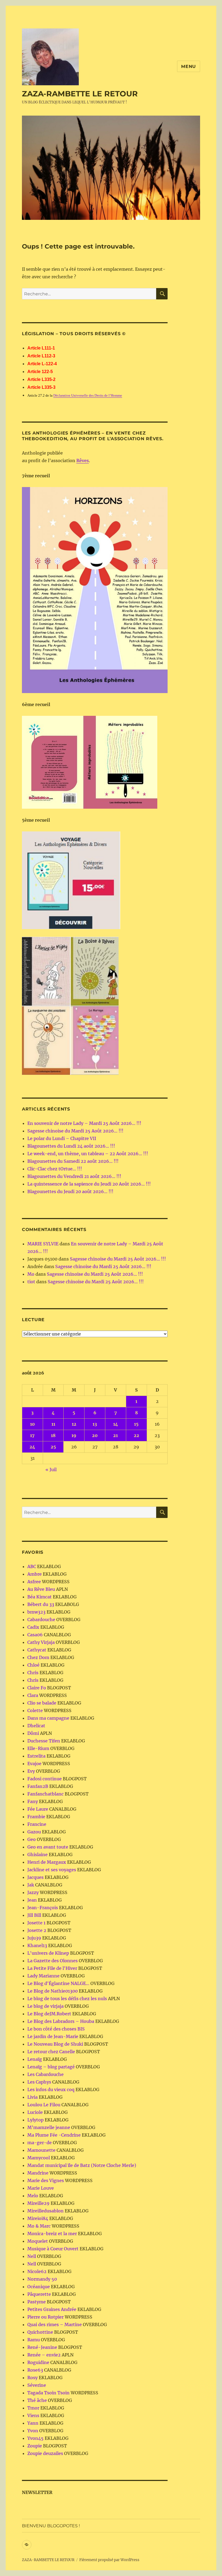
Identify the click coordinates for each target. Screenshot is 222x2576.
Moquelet (38, 2241)
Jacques (35, 1877)
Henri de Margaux (47, 1862)
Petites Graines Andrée (52, 2309)
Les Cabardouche (45, 2074)
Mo (31, 1274)
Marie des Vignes (46, 2180)
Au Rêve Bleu (41, 1589)
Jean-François (43, 1908)
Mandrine (38, 2173)
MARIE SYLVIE (43, 1244)
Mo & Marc (39, 2226)
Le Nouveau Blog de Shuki (55, 2044)
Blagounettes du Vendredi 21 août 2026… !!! (74, 1176)
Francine (37, 1824)
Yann (33, 2423)
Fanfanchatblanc (45, 1794)
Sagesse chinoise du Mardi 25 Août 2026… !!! (75, 1131)
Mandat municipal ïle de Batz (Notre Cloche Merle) (82, 2165)
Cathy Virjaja (41, 1642)
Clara (33, 1695)
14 (116, 1424)
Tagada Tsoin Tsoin (48, 2393)
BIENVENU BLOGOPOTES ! (51, 2526)
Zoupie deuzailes (45, 2453)
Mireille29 (38, 2203)
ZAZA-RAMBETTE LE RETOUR (80, 94)
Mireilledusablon (45, 2211)
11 (53, 1424)
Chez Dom (38, 1657)
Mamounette (41, 2150)
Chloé (33, 1665)
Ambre (35, 1574)
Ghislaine (37, 1855)
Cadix (33, 1627)
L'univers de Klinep (48, 1953)
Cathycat (37, 1650)
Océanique (39, 2287)
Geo (32, 1839)
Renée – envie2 (44, 2355)
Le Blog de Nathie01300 (53, 1991)
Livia (32, 2097)
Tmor (33, 2408)
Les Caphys (39, 2082)
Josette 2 (37, 1930)
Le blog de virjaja (45, 2006)
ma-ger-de (40, 2143)
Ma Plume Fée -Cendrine (54, 2135)
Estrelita (36, 1756)
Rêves (83, 461)
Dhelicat (36, 1726)
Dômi (33, 1733)
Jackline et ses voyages (52, 1870)
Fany (33, 1801)
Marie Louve (41, 2188)
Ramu (34, 2340)
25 (53, 1447)
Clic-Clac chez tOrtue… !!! (55, 1169)
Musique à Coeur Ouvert (53, 2249)
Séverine (37, 2385)
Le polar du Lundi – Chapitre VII (62, 1138)
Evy (31, 1771)
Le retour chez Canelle (51, 2052)
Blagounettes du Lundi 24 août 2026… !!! (71, 1146)
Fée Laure (38, 1809)
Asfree (34, 1582)
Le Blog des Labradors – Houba (61, 2021)
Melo (33, 2196)
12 (74, 1424)
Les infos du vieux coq (51, 2089)
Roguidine (38, 2362)
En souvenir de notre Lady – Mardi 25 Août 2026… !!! (84, 1123)
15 (136, 1424)
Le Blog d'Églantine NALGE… (58, 1983)
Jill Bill (34, 1915)
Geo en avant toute (48, 1847)
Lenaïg (35, 2059)
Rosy (32, 2378)
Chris (33, 1673)
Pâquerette (39, 2294)
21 (115, 1435)
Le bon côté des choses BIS (56, 2029)
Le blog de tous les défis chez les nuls (67, 1999)
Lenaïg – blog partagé (51, 2067)
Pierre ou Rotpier (45, 2317)
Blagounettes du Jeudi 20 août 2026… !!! (70, 1191)
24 (32, 1447)
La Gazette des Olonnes (53, 1961)
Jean (32, 1900)
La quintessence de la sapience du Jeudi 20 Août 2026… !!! (89, 1184)
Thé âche (37, 2400)
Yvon (33, 2431)
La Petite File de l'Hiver (52, 1968)
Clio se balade (42, 1703)
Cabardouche (41, 1620)
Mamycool (39, 2158)
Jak (31, 1885)
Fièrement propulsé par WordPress (109, 2560)
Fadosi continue (45, 1779)
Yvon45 (35, 2438)
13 (95, 1424)
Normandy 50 (42, 2279)
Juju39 (34, 1938)
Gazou (34, 1832)
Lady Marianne (43, 1976)
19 (74, 1435)
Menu (189, 66)
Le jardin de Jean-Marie (53, 2036)
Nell (32, 2256)
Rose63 (35, 2370)
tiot (31, 1282)
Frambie (36, 1817)
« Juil (51, 1470)
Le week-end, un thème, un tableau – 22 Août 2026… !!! (88, 1154)
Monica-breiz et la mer (52, 2234)
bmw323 (36, 1612)
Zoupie (35, 2446)
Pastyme (37, 2302)
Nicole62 (37, 2271)
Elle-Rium (38, 1748)
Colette (35, 1710)
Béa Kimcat (40, 1597)
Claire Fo (37, 1688)
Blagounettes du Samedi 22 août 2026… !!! (73, 1161)
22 (136, 1435)
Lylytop (35, 2120)
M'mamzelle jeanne (49, 2127)
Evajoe (34, 1764)
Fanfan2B (38, 1786)
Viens (33, 2415)
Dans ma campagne (48, 1718)
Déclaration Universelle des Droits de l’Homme (88, 395)
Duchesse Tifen (44, 1741)
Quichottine (40, 2332)
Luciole (35, 2112)
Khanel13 (37, 1945)
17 (32, 1435)
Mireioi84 (38, 2218)
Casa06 (35, 1635)
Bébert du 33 (41, 1604)
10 (32, 1424)
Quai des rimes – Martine (55, 2324)
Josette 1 (36, 1923)
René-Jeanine (42, 2347)
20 (95, 1435)
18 (53, 1435)
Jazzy (33, 1892)
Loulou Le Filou (44, 2105)
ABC (32, 1566)
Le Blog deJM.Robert (49, 2014)
